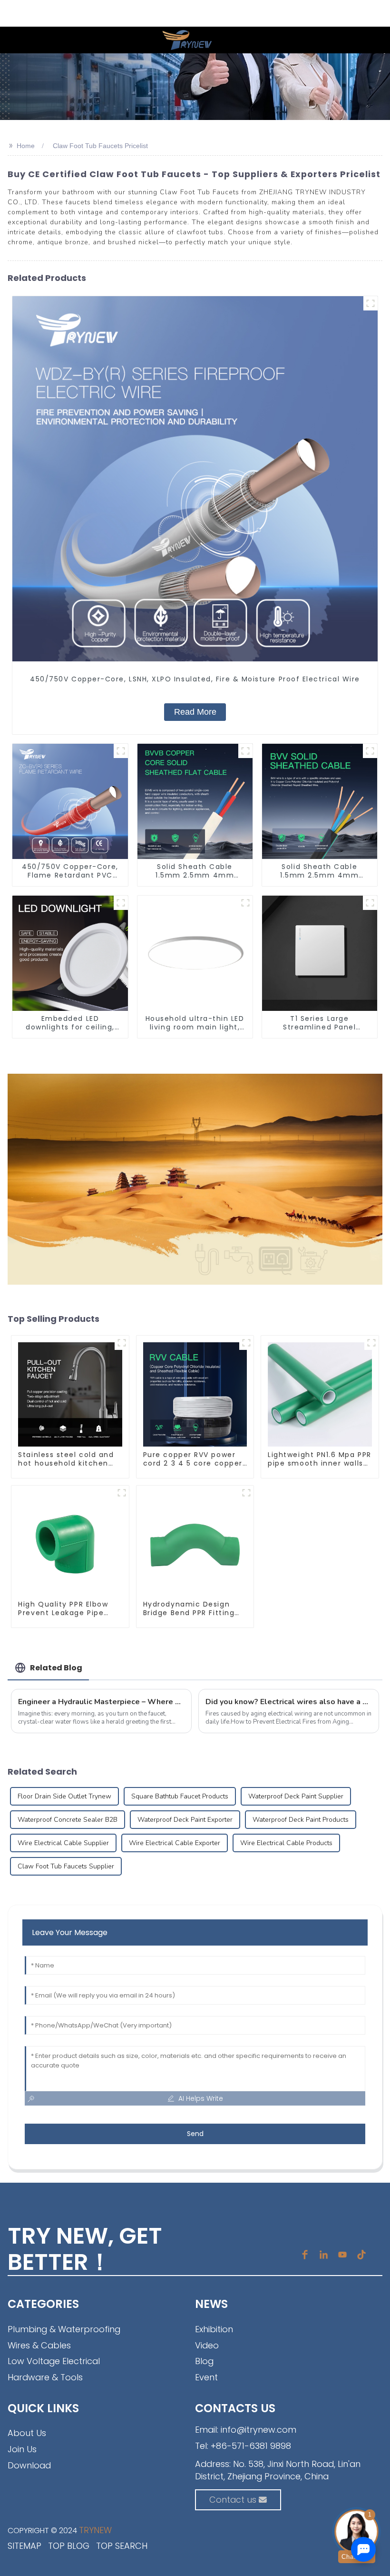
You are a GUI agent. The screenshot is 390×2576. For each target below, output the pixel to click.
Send (195, 2134)
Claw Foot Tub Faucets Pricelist (100, 146)
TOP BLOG (69, 2546)
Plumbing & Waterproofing (64, 2329)
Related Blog (56, 1668)
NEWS (211, 2304)
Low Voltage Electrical (54, 2361)
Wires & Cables (39, 2345)
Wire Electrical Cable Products (286, 1843)
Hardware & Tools (45, 2377)
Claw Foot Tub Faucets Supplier (66, 1866)
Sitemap (24, 2546)
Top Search (122, 2546)
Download (29, 2465)
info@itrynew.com (258, 2430)
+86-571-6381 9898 (251, 2446)
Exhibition (214, 2329)
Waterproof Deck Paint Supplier (296, 1796)
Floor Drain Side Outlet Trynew (64, 1796)
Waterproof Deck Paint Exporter (185, 1820)
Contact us (233, 2500)
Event (206, 2377)
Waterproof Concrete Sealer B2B (68, 1820)
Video (207, 2345)
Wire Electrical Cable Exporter (175, 1843)
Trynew (95, 2530)
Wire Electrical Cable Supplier (63, 1843)
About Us (27, 2433)
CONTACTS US (235, 2408)
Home (26, 146)
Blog (204, 2361)
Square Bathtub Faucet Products (180, 1796)
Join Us (22, 2449)
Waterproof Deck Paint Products (301, 1820)
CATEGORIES (43, 2304)
